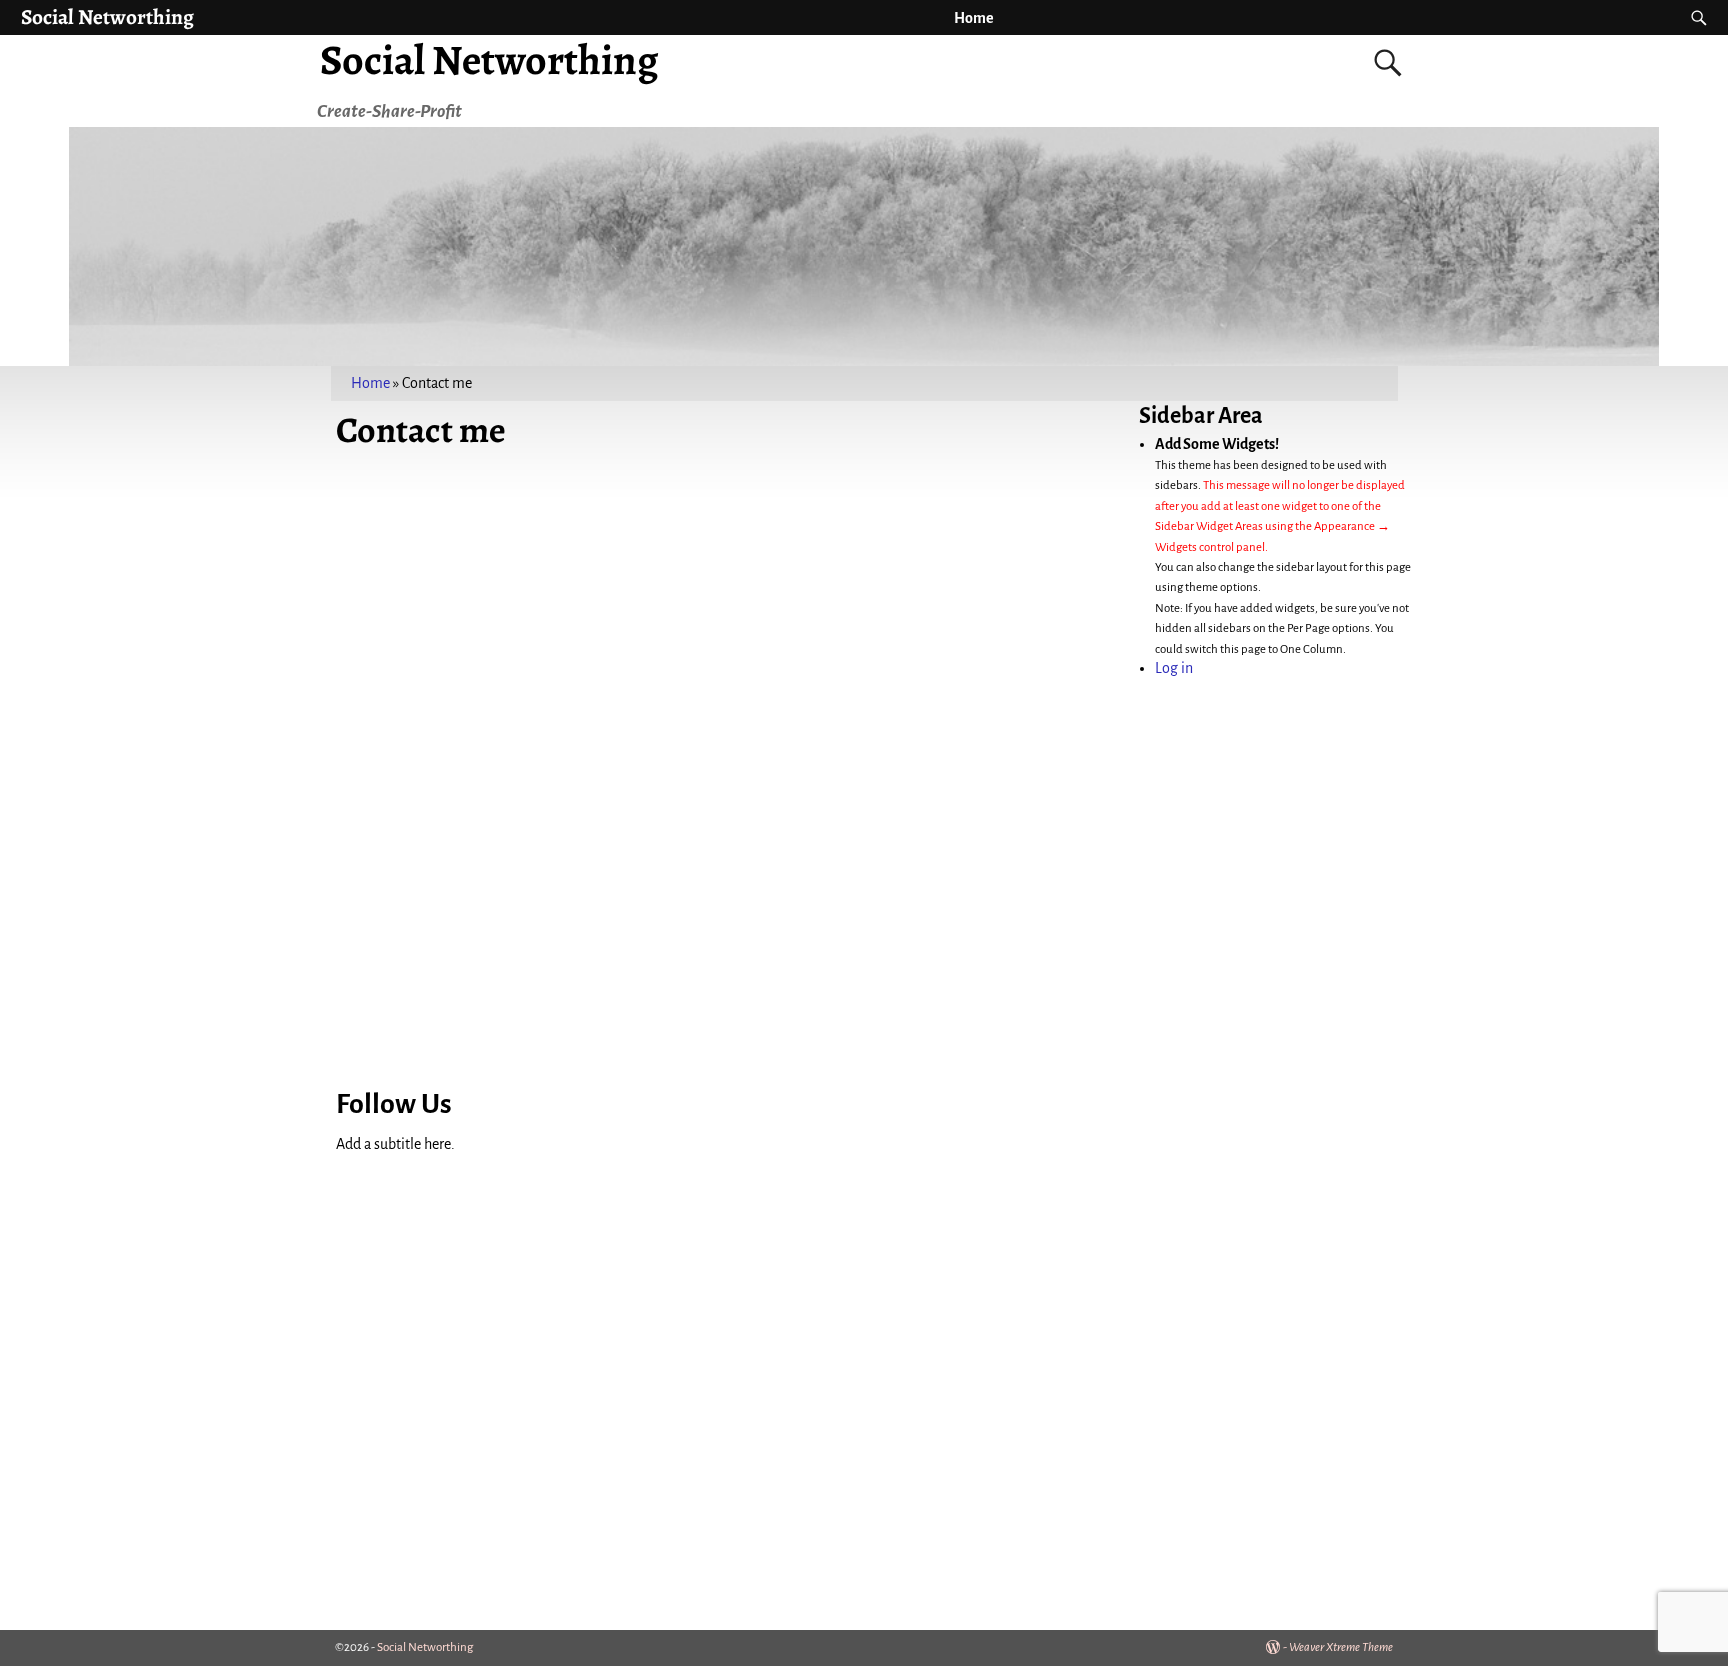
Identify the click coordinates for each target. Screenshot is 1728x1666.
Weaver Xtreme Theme (1341, 1647)
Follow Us (394, 1104)
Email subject (221, 779)
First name (212, 557)
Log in (1174, 668)
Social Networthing (107, 16)
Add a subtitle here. (395, 1144)
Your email (213, 705)
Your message (628, 557)
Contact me (560, 476)
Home (974, 18)
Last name (211, 631)
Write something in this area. (581, 516)
